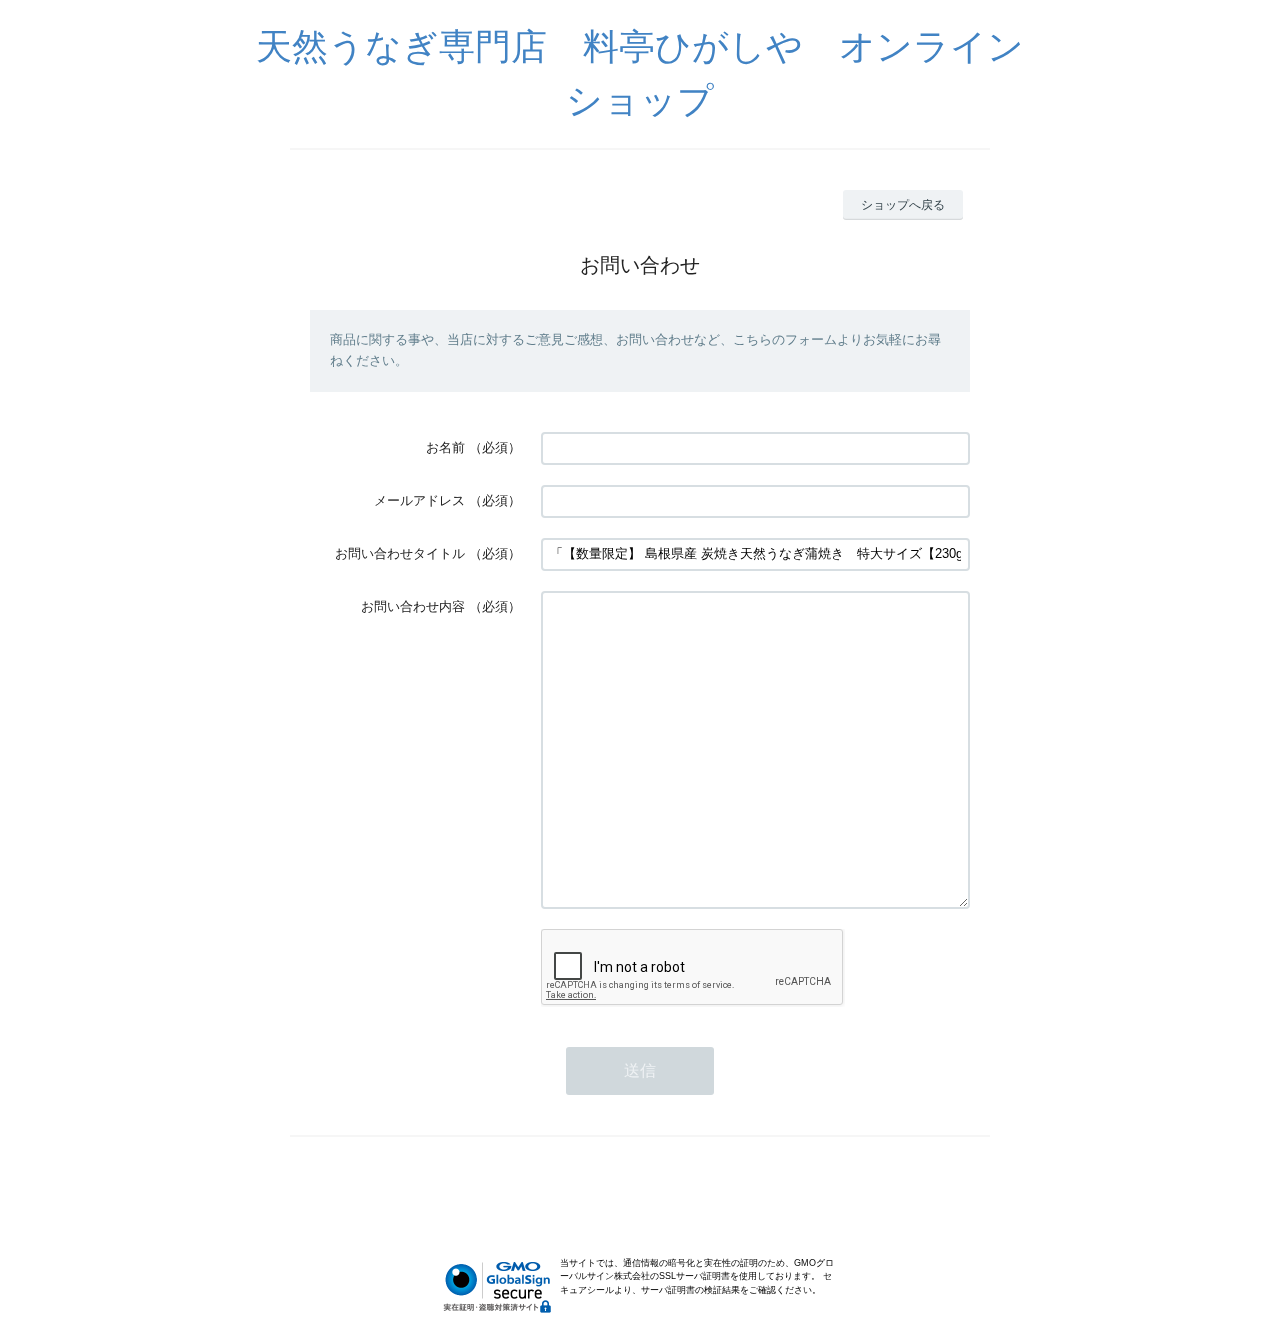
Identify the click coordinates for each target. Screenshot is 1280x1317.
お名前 (445, 447)
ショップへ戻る (903, 205)
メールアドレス (419, 500)
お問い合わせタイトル (400, 553)
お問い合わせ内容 (413, 606)
